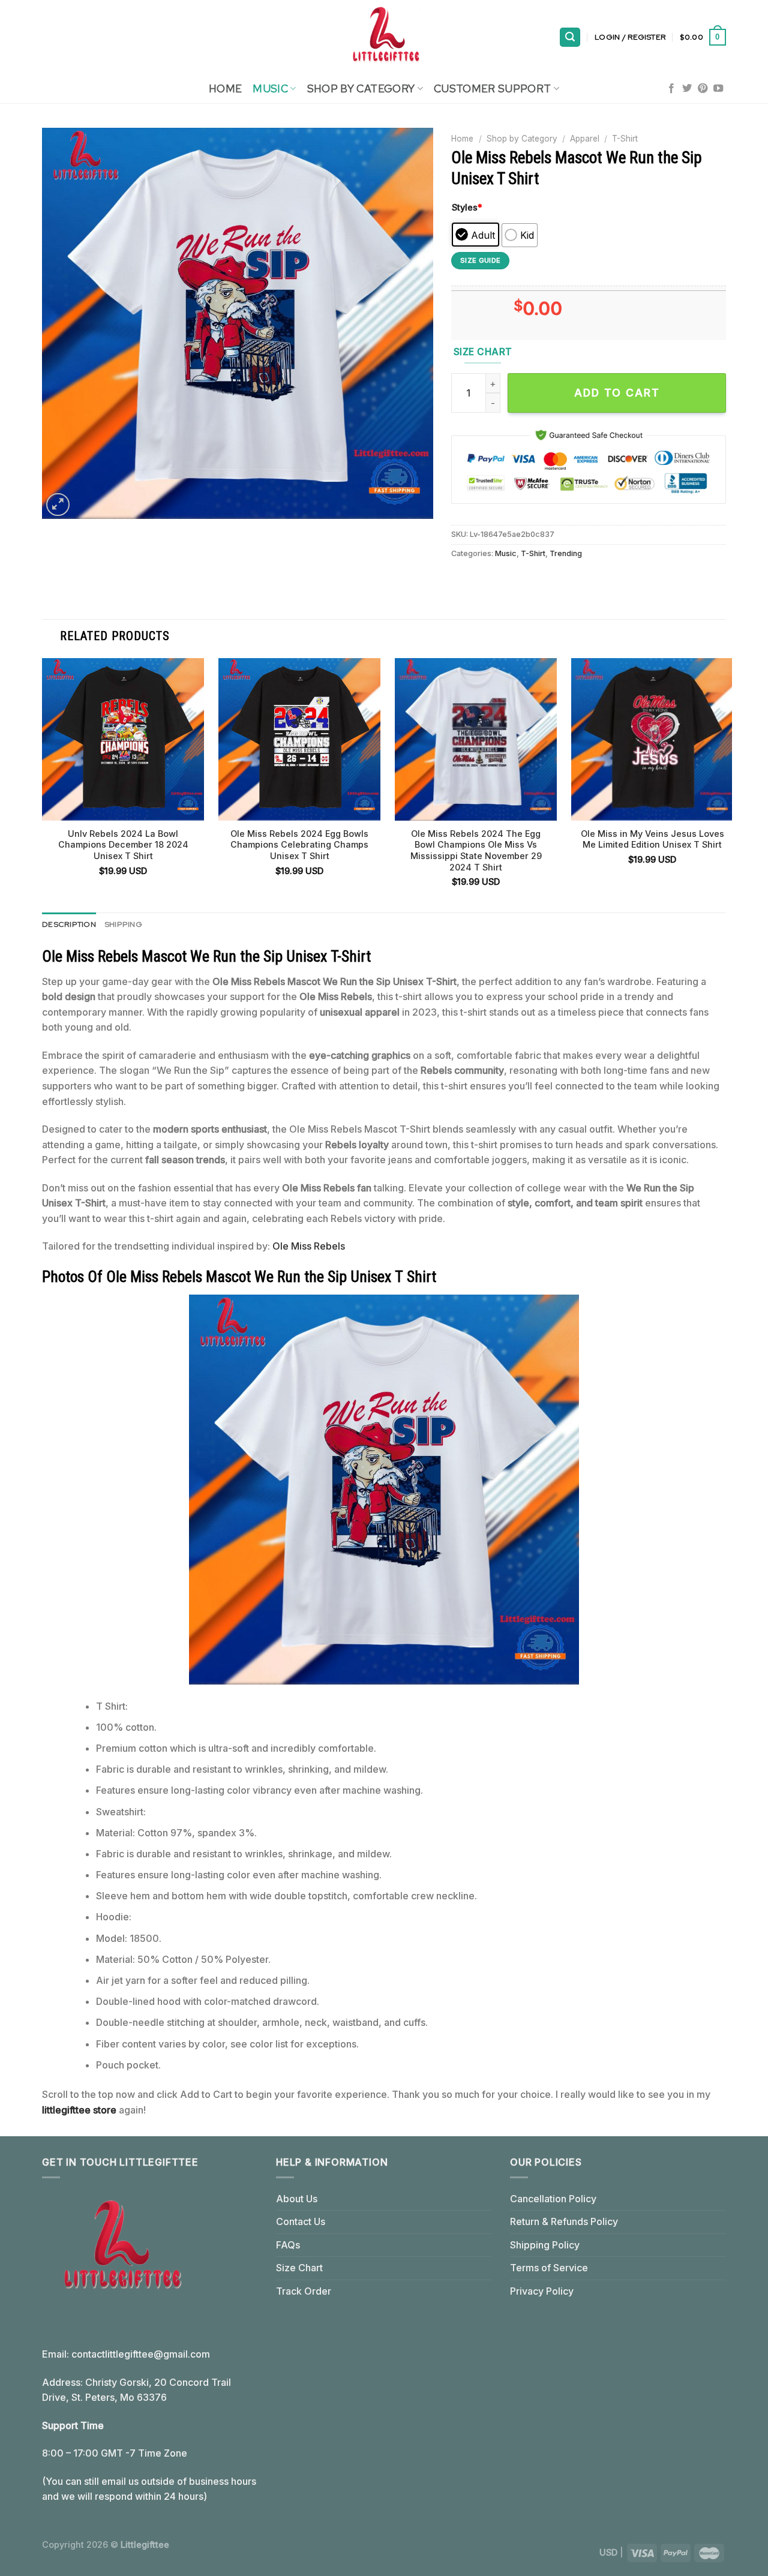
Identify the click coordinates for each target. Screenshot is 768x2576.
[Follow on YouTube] (718, 89)
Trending (566, 553)
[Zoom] (58, 505)
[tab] (69, 924)
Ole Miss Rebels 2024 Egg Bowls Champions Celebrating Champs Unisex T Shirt (299, 845)
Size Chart (299, 2268)
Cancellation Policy (553, 2199)
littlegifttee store (79, 2110)
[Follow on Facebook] (671, 89)
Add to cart (617, 393)
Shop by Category (522, 139)
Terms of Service (549, 2268)
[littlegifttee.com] (384, 37)
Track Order (304, 2291)
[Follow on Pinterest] (703, 89)
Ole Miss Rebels (309, 1246)
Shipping (123, 924)
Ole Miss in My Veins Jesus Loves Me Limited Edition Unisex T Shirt (652, 839)
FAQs (288, 2245)
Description (69, 924)
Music (270, 88)
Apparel (585, 139)
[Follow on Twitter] (687, 89)
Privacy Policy (542, 2291)
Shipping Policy (545, 2245)
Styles (467, 207)
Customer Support (493, 88)
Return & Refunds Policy (564, 2221)
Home (225, 88)
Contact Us (301, 2221)
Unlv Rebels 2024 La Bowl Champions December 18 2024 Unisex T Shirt (123, 845)
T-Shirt (625, 139)
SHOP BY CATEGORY (361, 88)
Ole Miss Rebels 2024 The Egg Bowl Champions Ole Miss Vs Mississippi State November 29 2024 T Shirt (476, 850)
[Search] (570, 37)
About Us (297, 2199)
